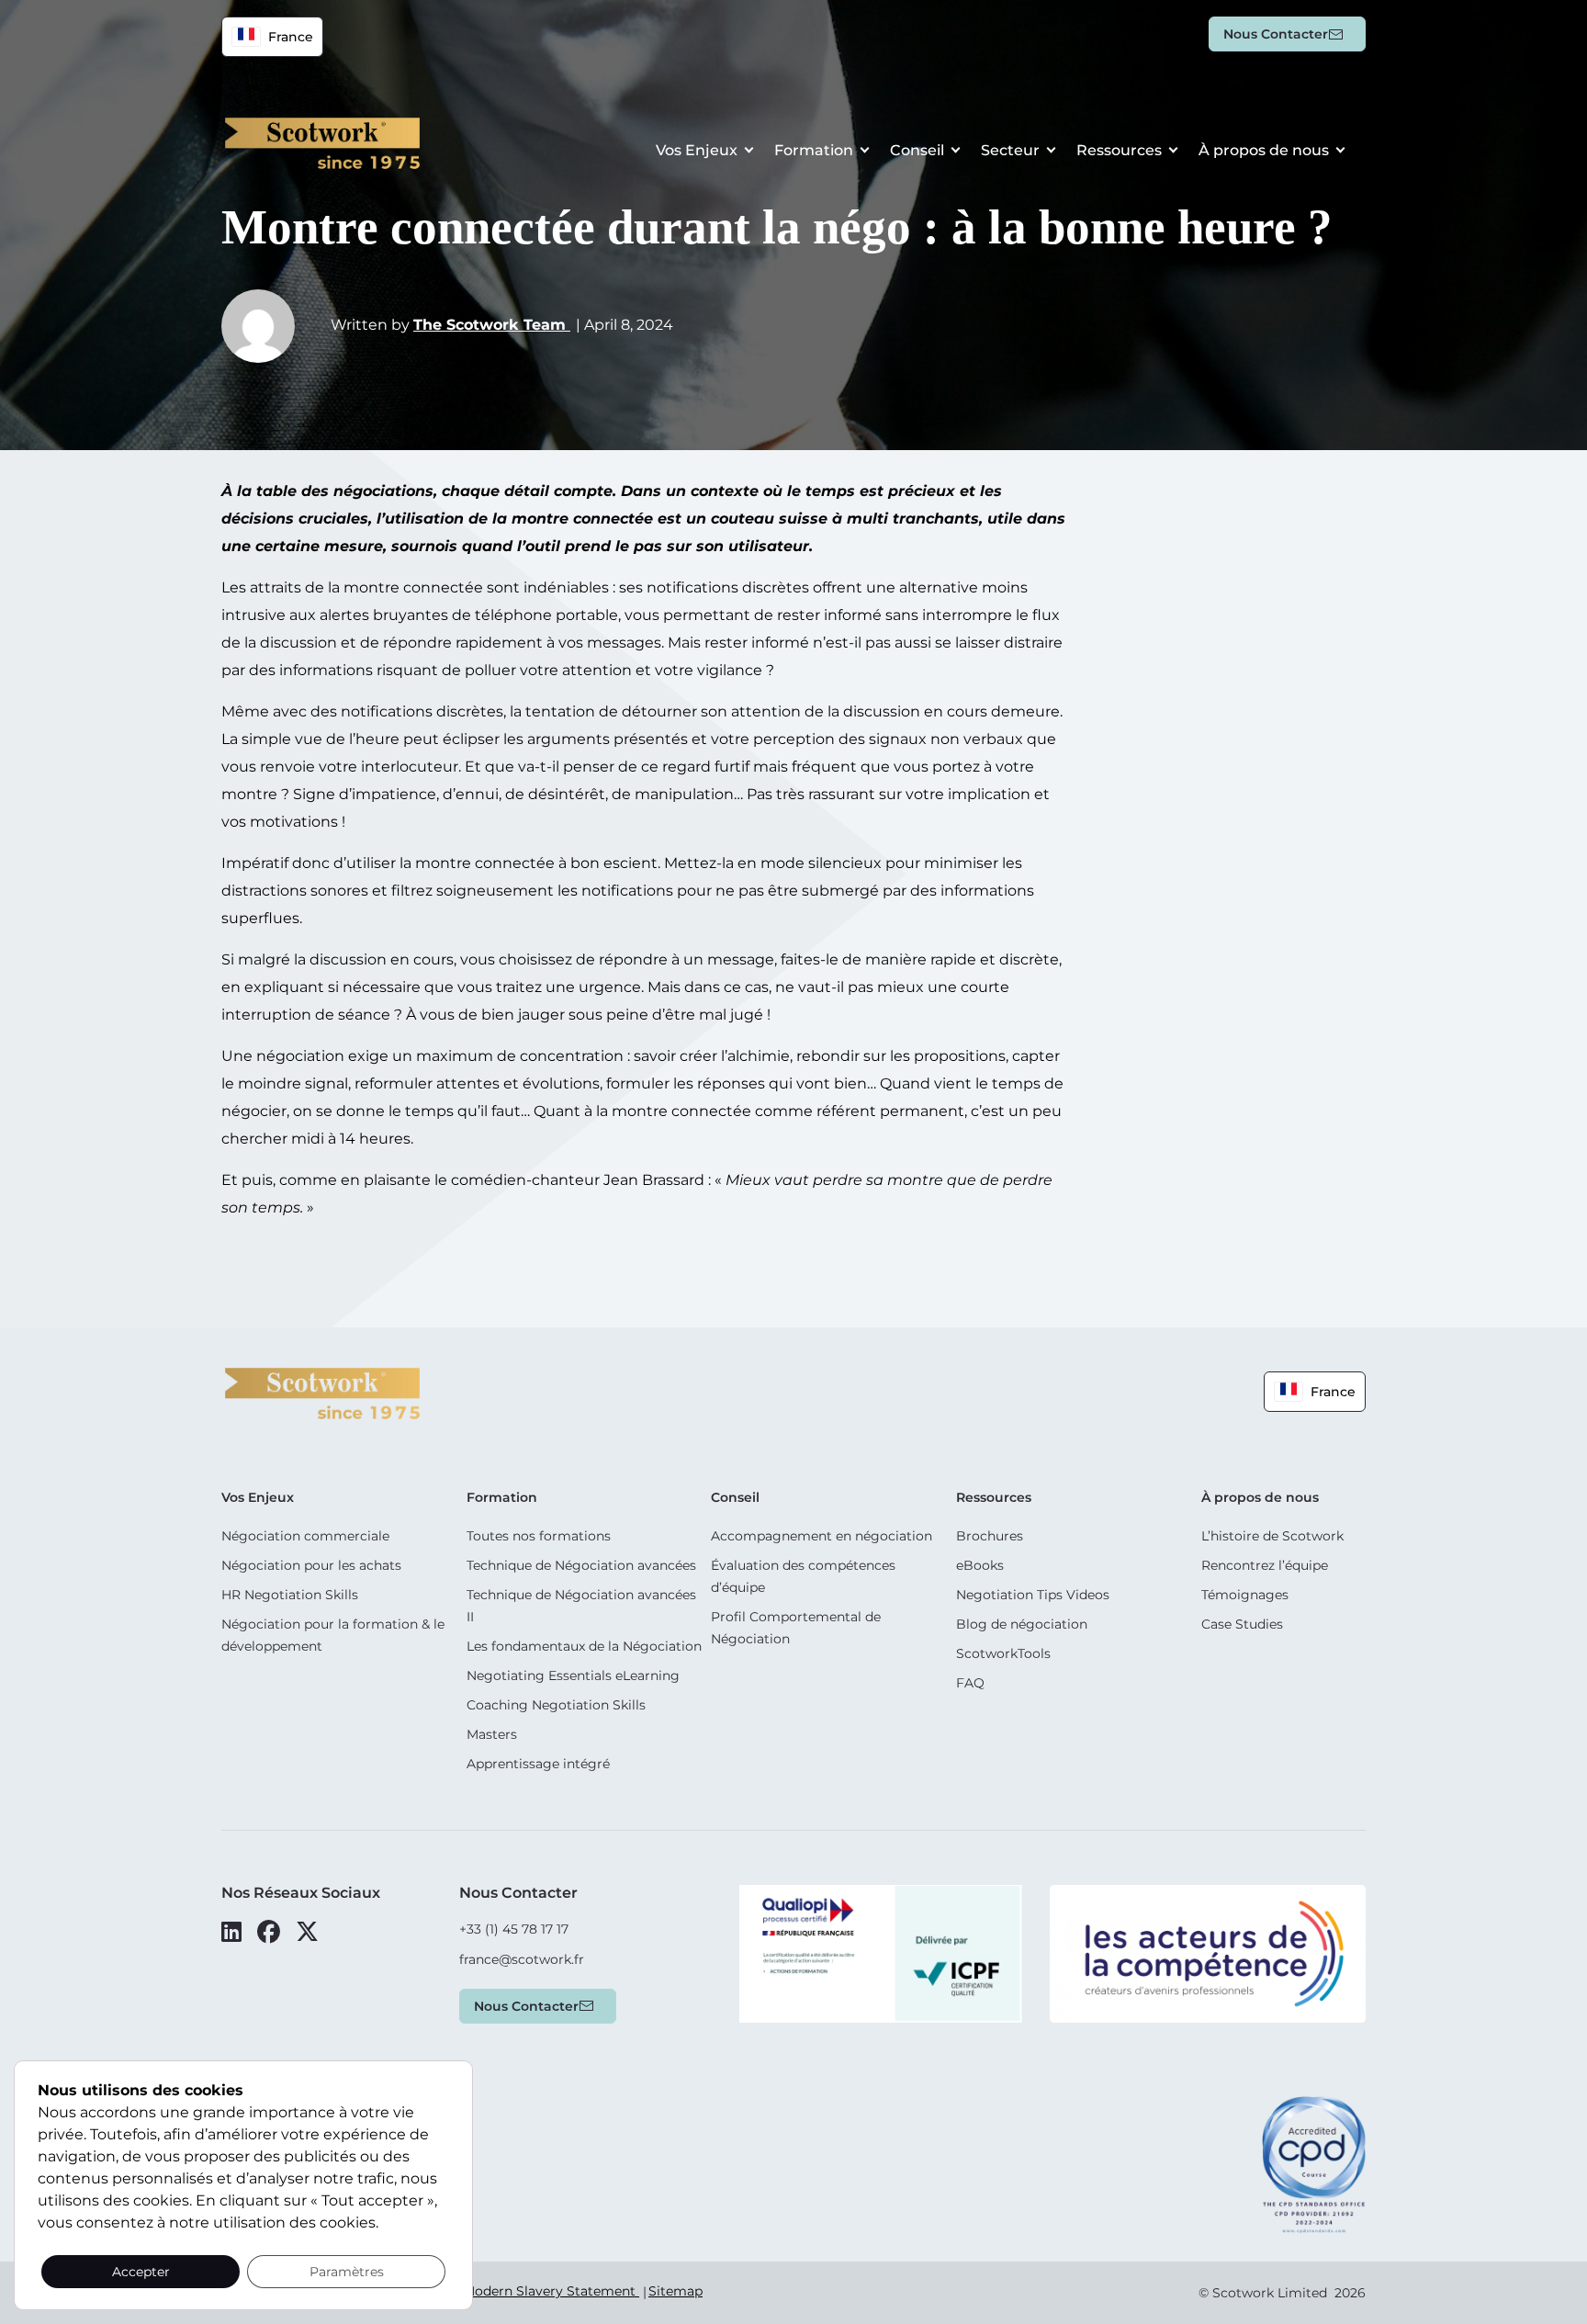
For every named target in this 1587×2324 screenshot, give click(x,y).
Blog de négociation (1022, 1624)
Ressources (1119, 150)
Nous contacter (1276, 34)
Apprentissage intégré (538, 1764)
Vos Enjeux (697, 150)
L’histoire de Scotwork (1272, 1536)
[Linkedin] (231, 1932)
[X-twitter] (307, 1932)
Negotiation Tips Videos (1033, 1595)
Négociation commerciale (305, 1536)
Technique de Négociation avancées (581, 1565)
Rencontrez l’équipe (1265, 1565)
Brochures (990, 1536)
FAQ (970, 1683)
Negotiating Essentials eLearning (573, 1675)
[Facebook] (269, 1932)
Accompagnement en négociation (822, 1536)
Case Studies (1242, 1624)
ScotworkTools (1003, 1653)
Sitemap (675, 2291)
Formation (814, 150)
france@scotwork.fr (522, 1959)
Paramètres (347, 2272)
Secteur (1010, 150)
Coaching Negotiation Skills (556, 1705)
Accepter (141, 2272)
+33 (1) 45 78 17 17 (514, 1929)
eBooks (980, 1565)
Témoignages (1245, 1595)
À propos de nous (1264, 150)
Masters (492, 1734)
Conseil (917, 150)
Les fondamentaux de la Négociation (584, 1646)
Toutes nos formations (539, 1536)
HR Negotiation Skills (290, 1595)
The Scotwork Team (492, 325)
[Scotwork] (322, 1392)
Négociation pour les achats (311, 1565)
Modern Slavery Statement (551, 2291)
